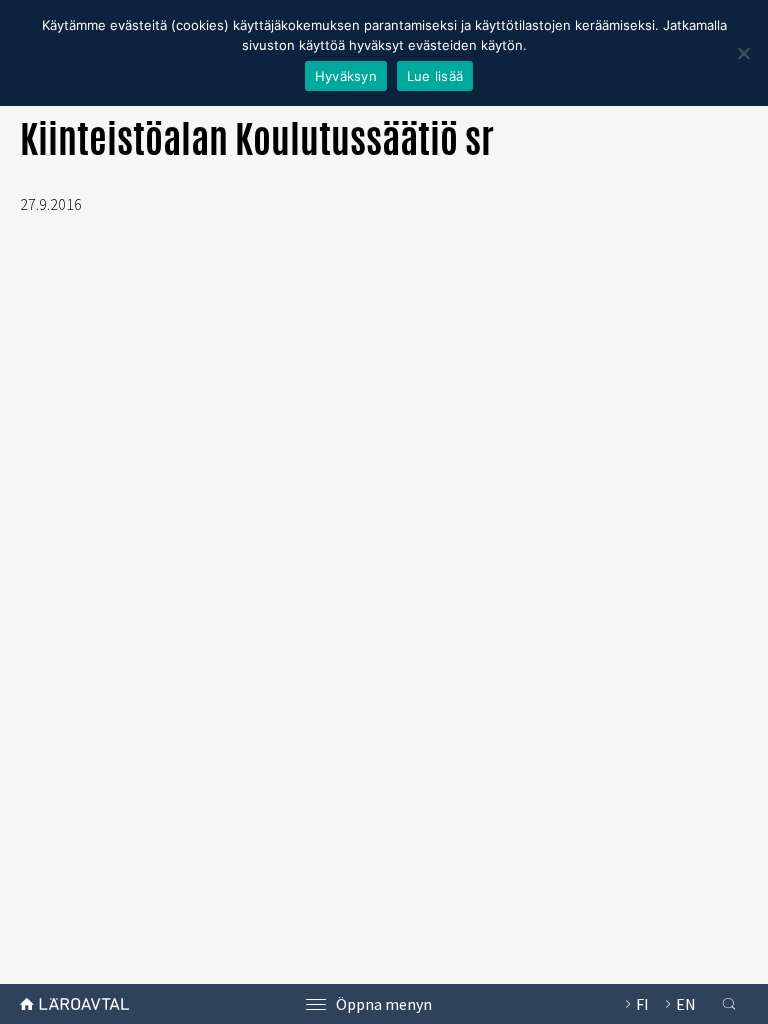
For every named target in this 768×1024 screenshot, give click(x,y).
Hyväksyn (346, 76)
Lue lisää (435, 76)
